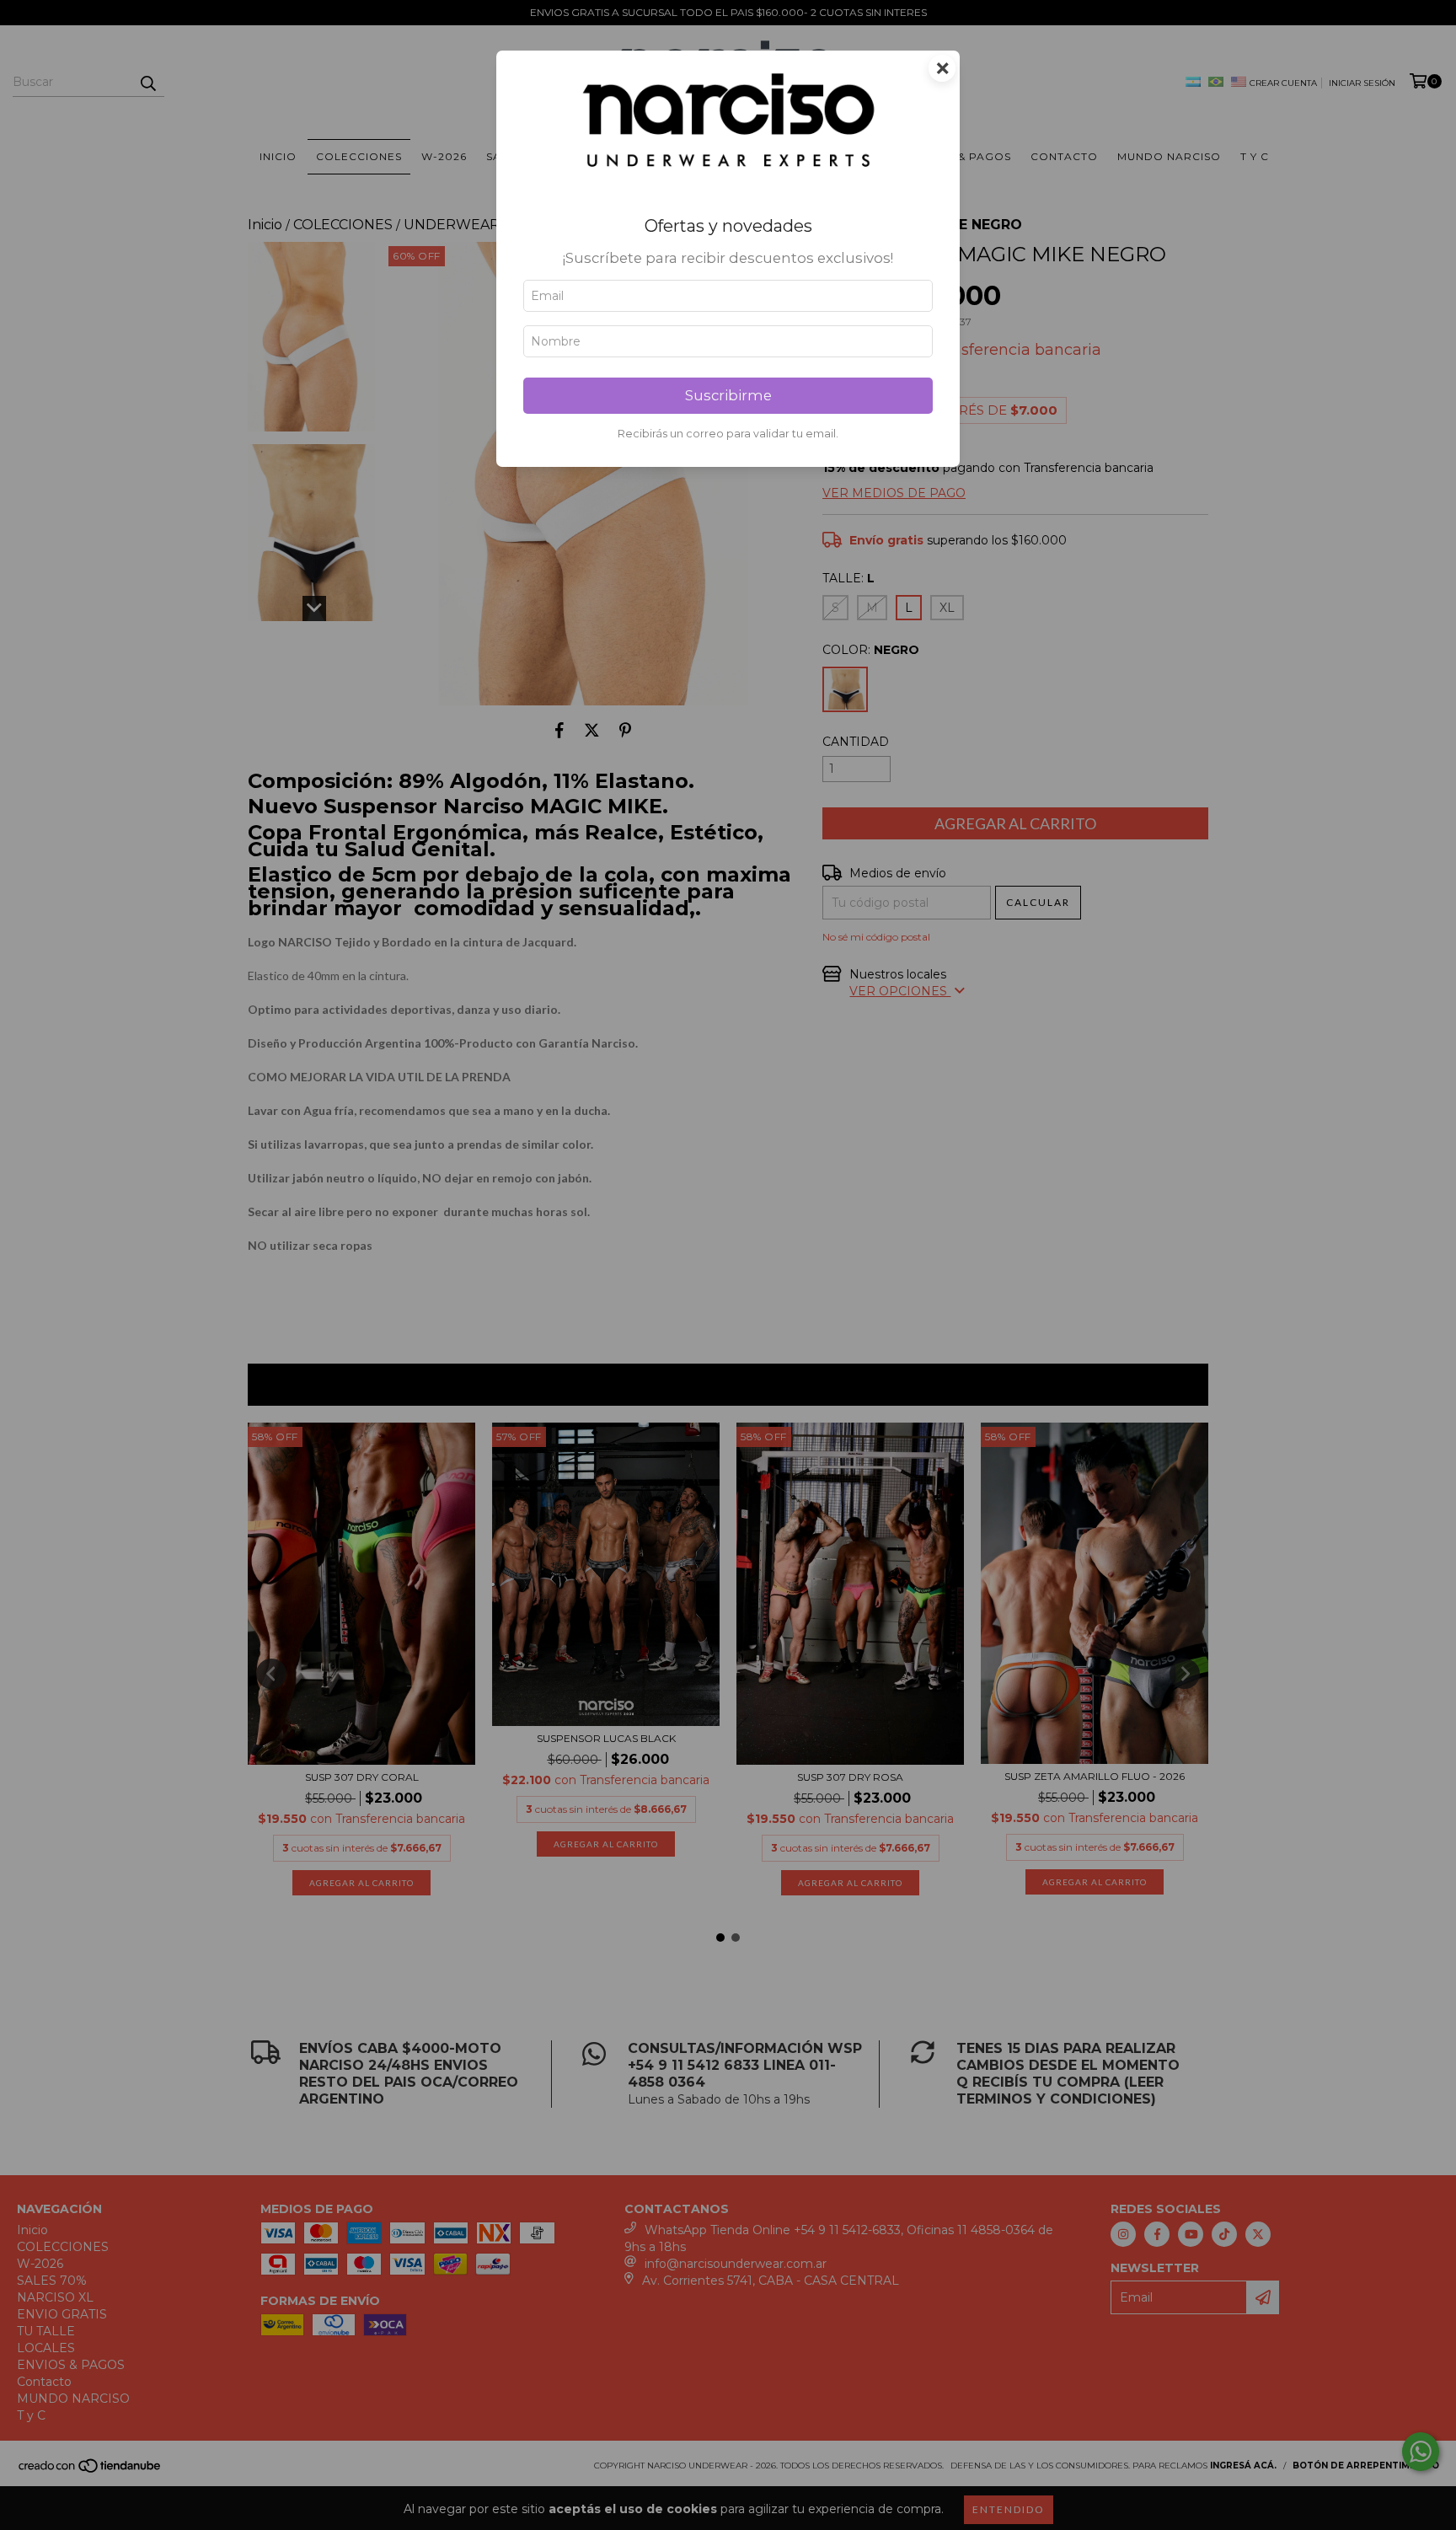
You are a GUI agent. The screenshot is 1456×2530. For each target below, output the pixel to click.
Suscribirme (728, 395)
